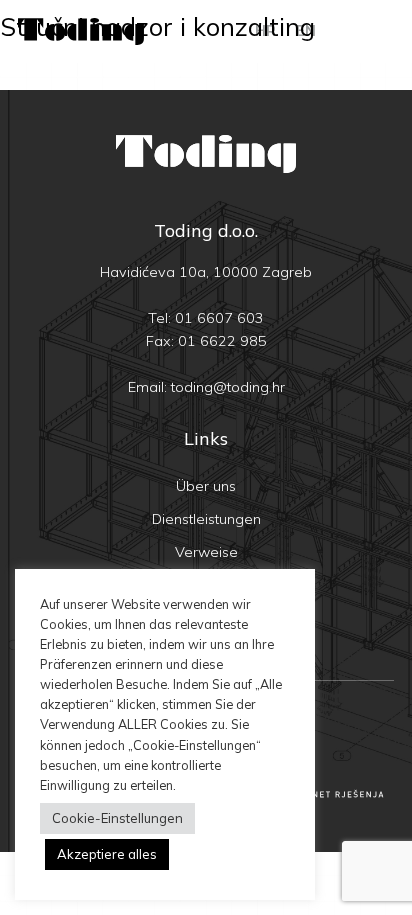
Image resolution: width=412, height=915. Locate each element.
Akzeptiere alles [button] (107, 854)
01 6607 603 (219, 318)
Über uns (206, 486)
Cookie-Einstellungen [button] (117, 818)
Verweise (206, 552)
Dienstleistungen (206, 519)
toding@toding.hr (228, 387)
